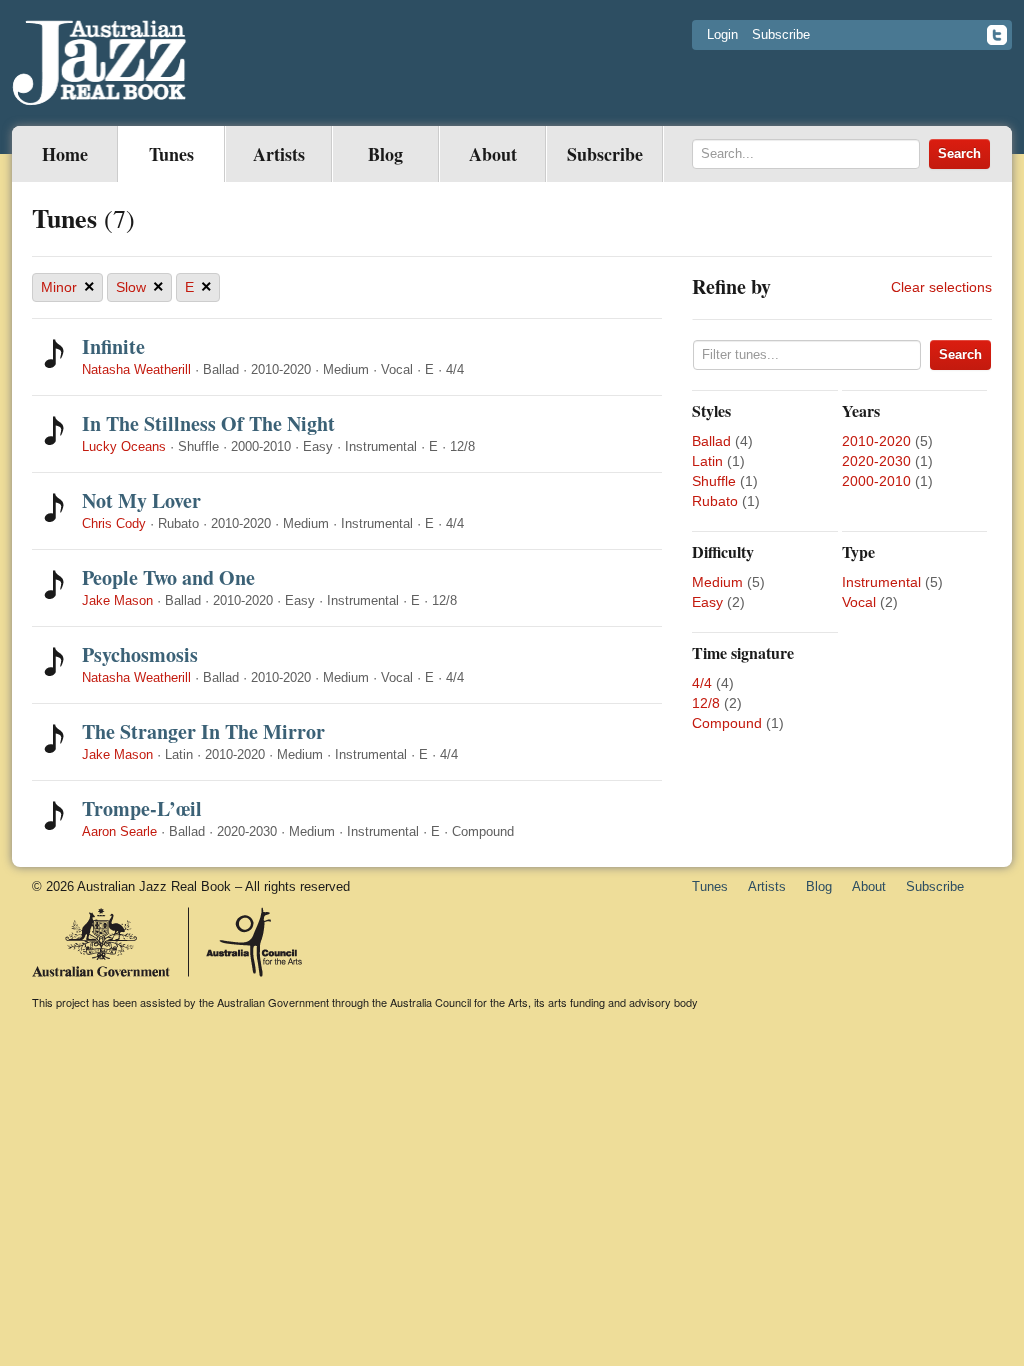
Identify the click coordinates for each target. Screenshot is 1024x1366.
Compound (727, 723)
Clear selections (941, 287)
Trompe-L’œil (142, 808)
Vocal (859, 602)
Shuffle (714, 481)
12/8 (706, 703)
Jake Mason (117, 600)
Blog (385, 154)
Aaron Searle (119, 831)
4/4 (702, 683)
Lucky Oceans (124, 446)
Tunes (171, 154)
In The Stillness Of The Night (208, 423)
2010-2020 (876, 441)
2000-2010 (876, 481)
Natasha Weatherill (136, 369)
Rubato (715, 501)
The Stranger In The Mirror (203, 731)
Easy (707, 602)
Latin (707, 461)
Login (722, 34)
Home (65, 154)
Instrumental (881, 582)
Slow (140, 287)
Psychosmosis (140, 654)
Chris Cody (114, 523)
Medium (717, 582)
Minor (68, 287)
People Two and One (168, 577)
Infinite (113, 346)
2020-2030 (876, 461)
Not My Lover (141, 500)
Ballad (711, 441)
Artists (279, 154)
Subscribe (781, 34)
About (493, 154)
